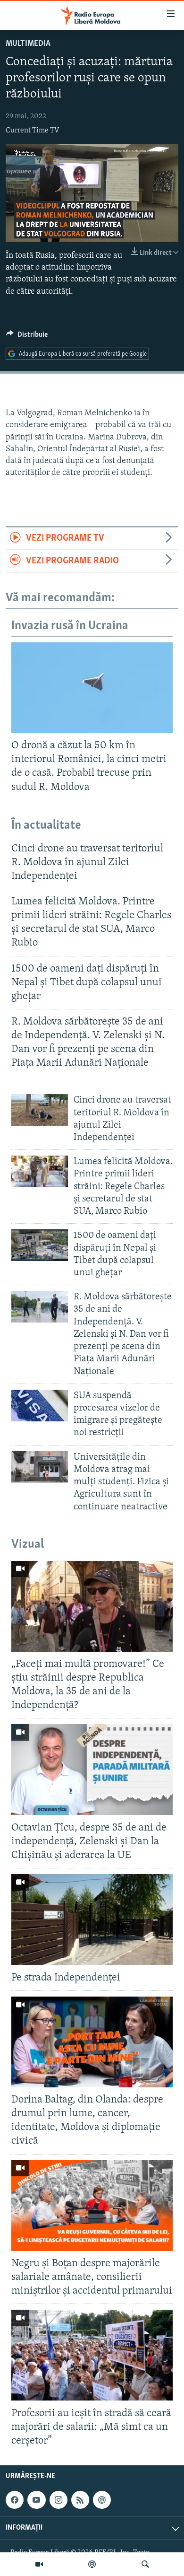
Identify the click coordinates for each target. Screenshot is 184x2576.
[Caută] (145, 2564)
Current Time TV (32, 131)
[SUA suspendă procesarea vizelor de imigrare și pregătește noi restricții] (40, 1406)
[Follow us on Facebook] (15, 2500)
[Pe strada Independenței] (92, 1919)
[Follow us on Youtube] (36, 2500)
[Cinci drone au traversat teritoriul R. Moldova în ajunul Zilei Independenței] (40, 1110)
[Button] (27, 337)
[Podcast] (92, 2564)
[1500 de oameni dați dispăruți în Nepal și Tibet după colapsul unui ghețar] (40, 1245)
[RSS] (80, 2500)
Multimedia (28, 44)
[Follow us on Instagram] (59, 2500)
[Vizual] (39, 2564)
